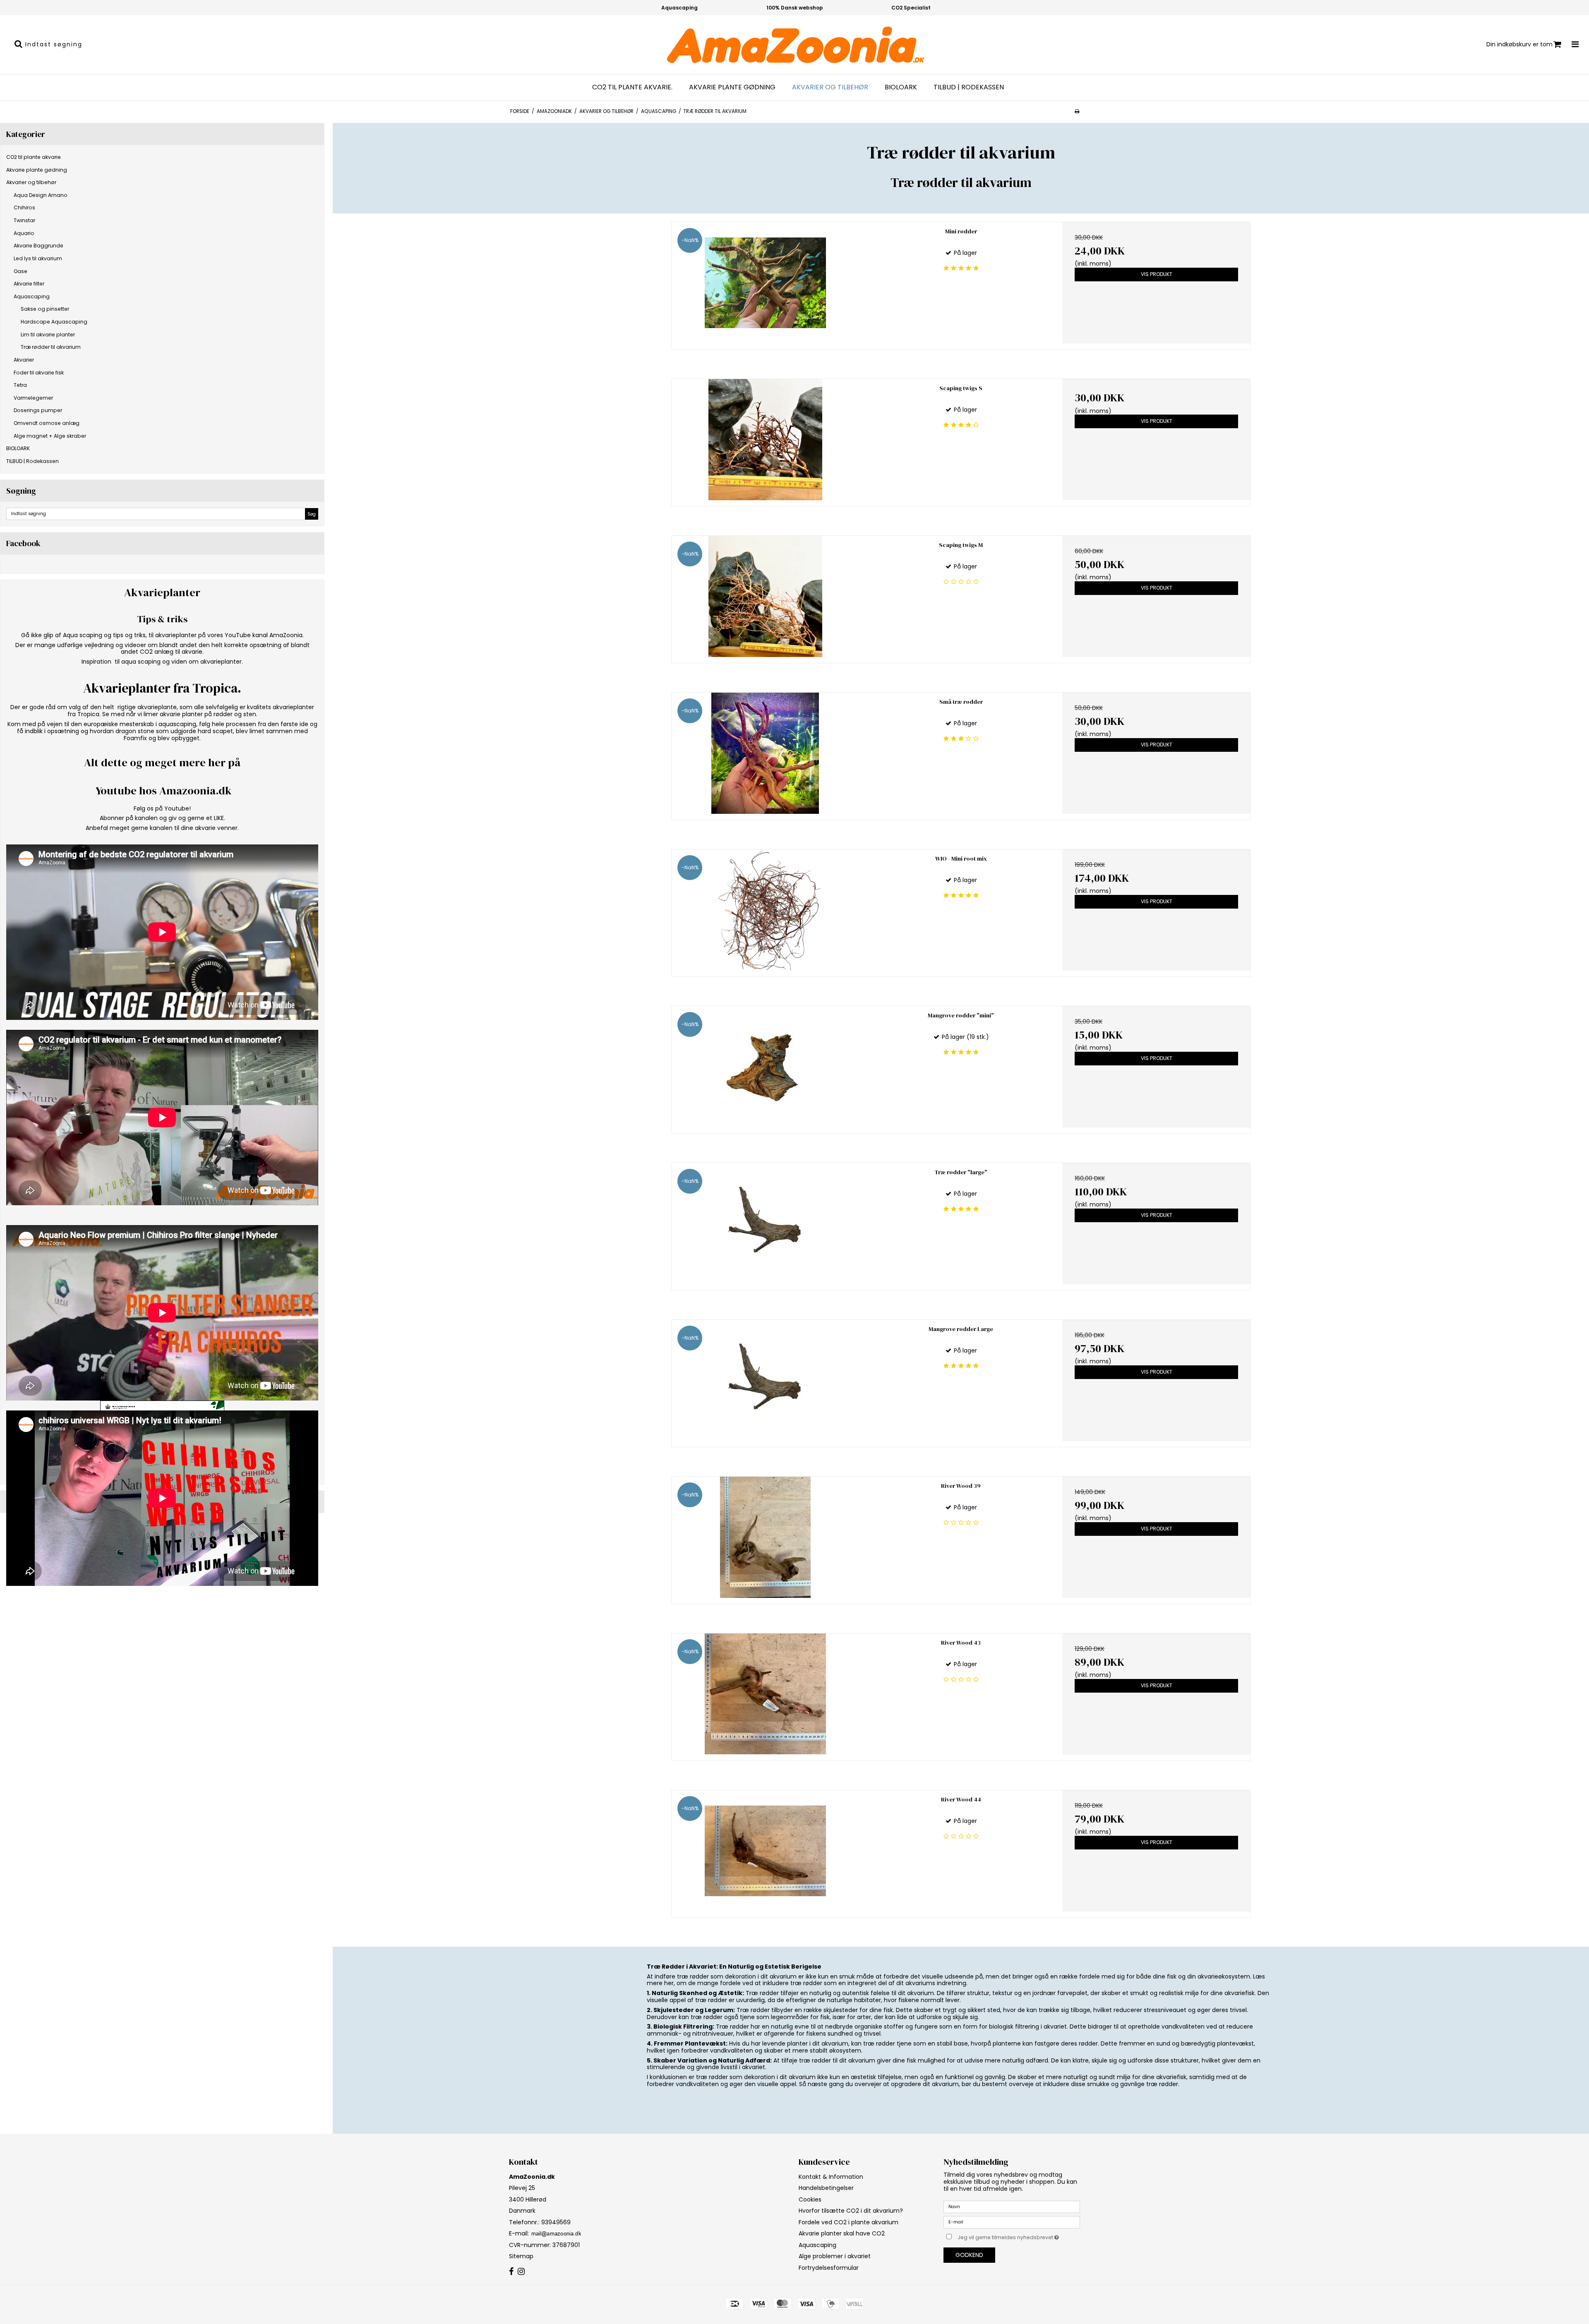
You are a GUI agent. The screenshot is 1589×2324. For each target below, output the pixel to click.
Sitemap (521, 2256)
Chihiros (24, 207)
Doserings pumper (38, 410)
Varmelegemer (33, 398)
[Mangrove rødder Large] (765, 1380)
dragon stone (135, 731)
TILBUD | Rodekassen (969, 87)
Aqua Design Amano (41, 195)
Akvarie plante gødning (732, 87)
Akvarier (24, 360)
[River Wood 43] (765, 1694)
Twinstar (24, 220)
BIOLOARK (901, 87)
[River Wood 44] (765, 1851)
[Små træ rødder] (765, 753)
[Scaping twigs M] (765, 596)
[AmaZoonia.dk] (794, 45)
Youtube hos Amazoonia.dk (164, 791)
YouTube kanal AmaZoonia (264, 635)
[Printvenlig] (1077, 111)
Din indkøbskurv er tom (1519, 44)
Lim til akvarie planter (48, 335)
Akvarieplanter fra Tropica (160, 688)
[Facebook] (511, 2272)
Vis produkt (1157, 274)
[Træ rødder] (765, 1224)
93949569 (555, 2222)
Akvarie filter (29, 284)
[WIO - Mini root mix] (765, 910)
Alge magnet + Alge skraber (50, 436)
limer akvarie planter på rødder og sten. (200, 714)
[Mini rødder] (765, 283)
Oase (20, 271)
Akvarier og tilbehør (830, 87)
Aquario (24, 233)
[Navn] (1012, 2206)
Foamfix (135, 738)
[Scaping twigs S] (765, 440)
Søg (312, 514)
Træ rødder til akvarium (51, 347)
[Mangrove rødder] (765, 1067)
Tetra (20, 385)
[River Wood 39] (765, 1537)
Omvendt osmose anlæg (47, 423)
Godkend (969, 2255)
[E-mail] (1012, 2222)
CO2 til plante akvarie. (632, 87)
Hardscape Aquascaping (54, 322)
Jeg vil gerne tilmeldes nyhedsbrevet (1019, 2236)
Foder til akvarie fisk (39, 373)
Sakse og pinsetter (45, 309)
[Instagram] (521, 2272)
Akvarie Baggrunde (38, 246)
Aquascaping (32, 296)
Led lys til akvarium (38, 258)
